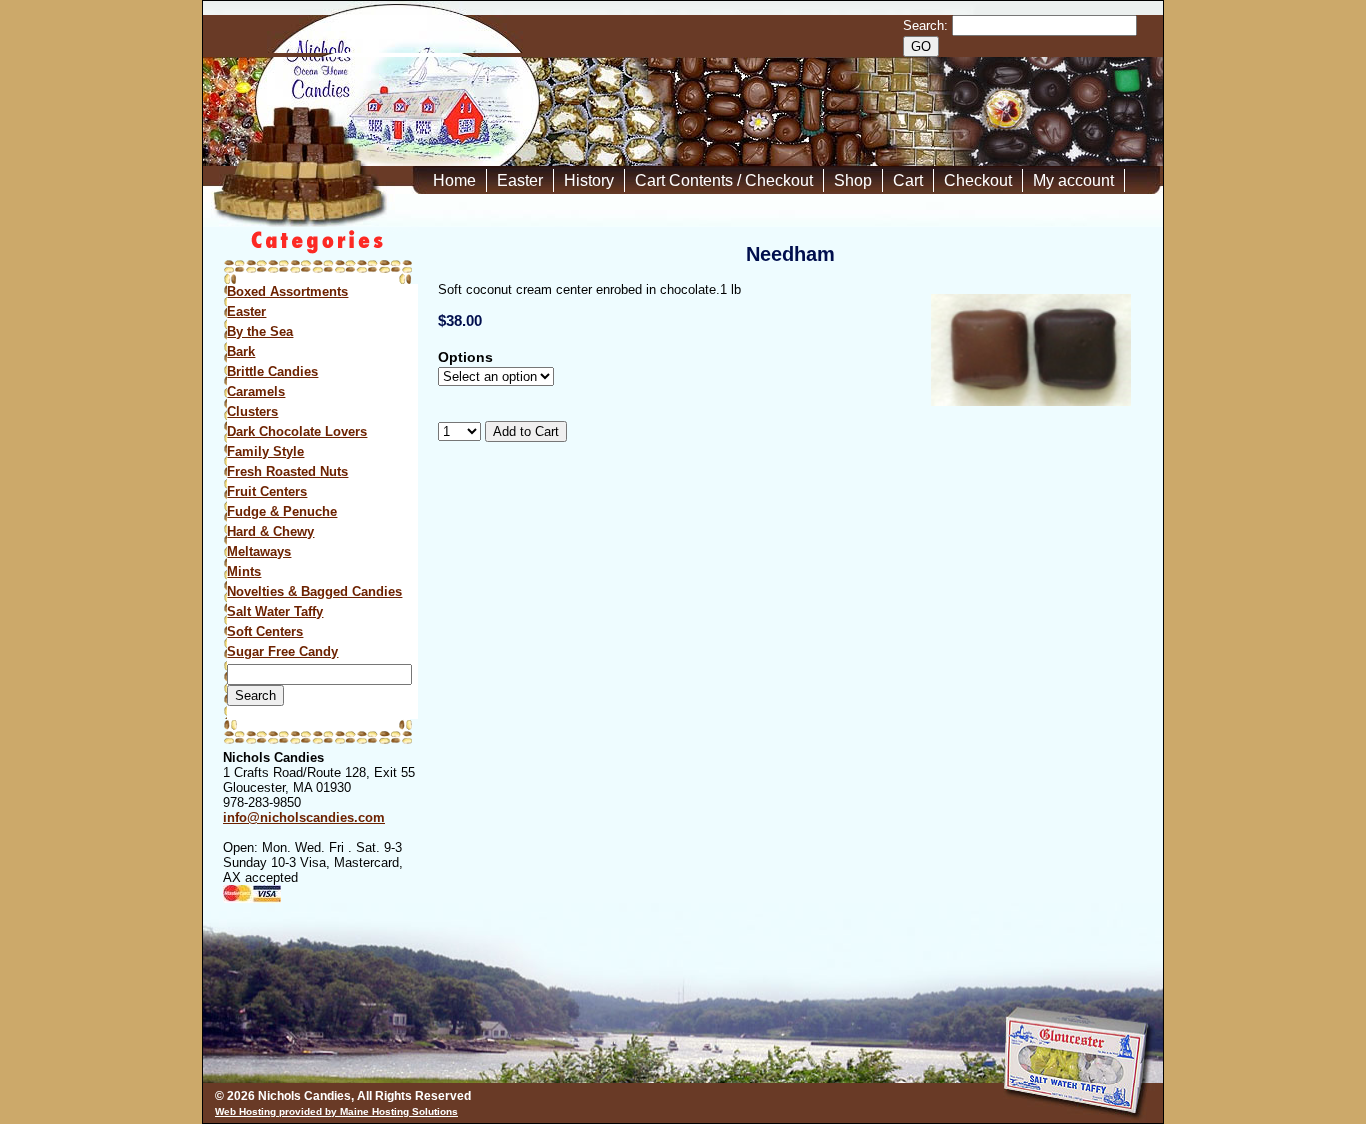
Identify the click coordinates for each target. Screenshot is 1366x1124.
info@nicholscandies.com (304, 817)
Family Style (265, 451)
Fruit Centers (267, 491)
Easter (520, 180)
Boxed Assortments (287, 291)
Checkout (978, 180)
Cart (908, 180)
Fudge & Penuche (282, 511)
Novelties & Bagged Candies (314, 591)
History (589, 180)
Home (454, 180)
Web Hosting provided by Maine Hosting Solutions (336, 1111)
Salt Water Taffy (275, 611)
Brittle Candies (272, 371)
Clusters (252, 411)
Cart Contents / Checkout (724, 180)
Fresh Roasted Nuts (287, 471)
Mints (244, 571)
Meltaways (259, 551)
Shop (853, 180)
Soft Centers (265, 631)
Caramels (256, 391)
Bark (241, 351)
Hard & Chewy (270, 531)
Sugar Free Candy (282, 651)
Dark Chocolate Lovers (297, 431)
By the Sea (260, 331)
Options (465, 357)
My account (1073, 180)
